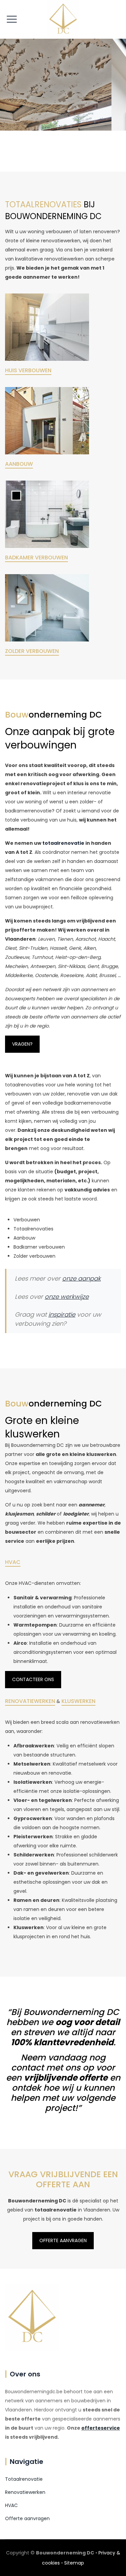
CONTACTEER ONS (33, 1679)
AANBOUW (19, 464)
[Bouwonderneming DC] (63, 19)
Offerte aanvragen (27, 2518)
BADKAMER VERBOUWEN (36, 558)
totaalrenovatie (63, 843)
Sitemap (74, 2563)
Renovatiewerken (25, 2492)
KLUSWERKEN (78, 1701)
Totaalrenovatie (24, 2479)
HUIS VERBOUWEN (28, 370)
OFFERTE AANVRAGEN (63, 2240)
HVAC (13, 1562)
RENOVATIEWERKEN (30, 1701)
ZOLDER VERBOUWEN (32, 651)
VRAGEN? (22, 1044)
